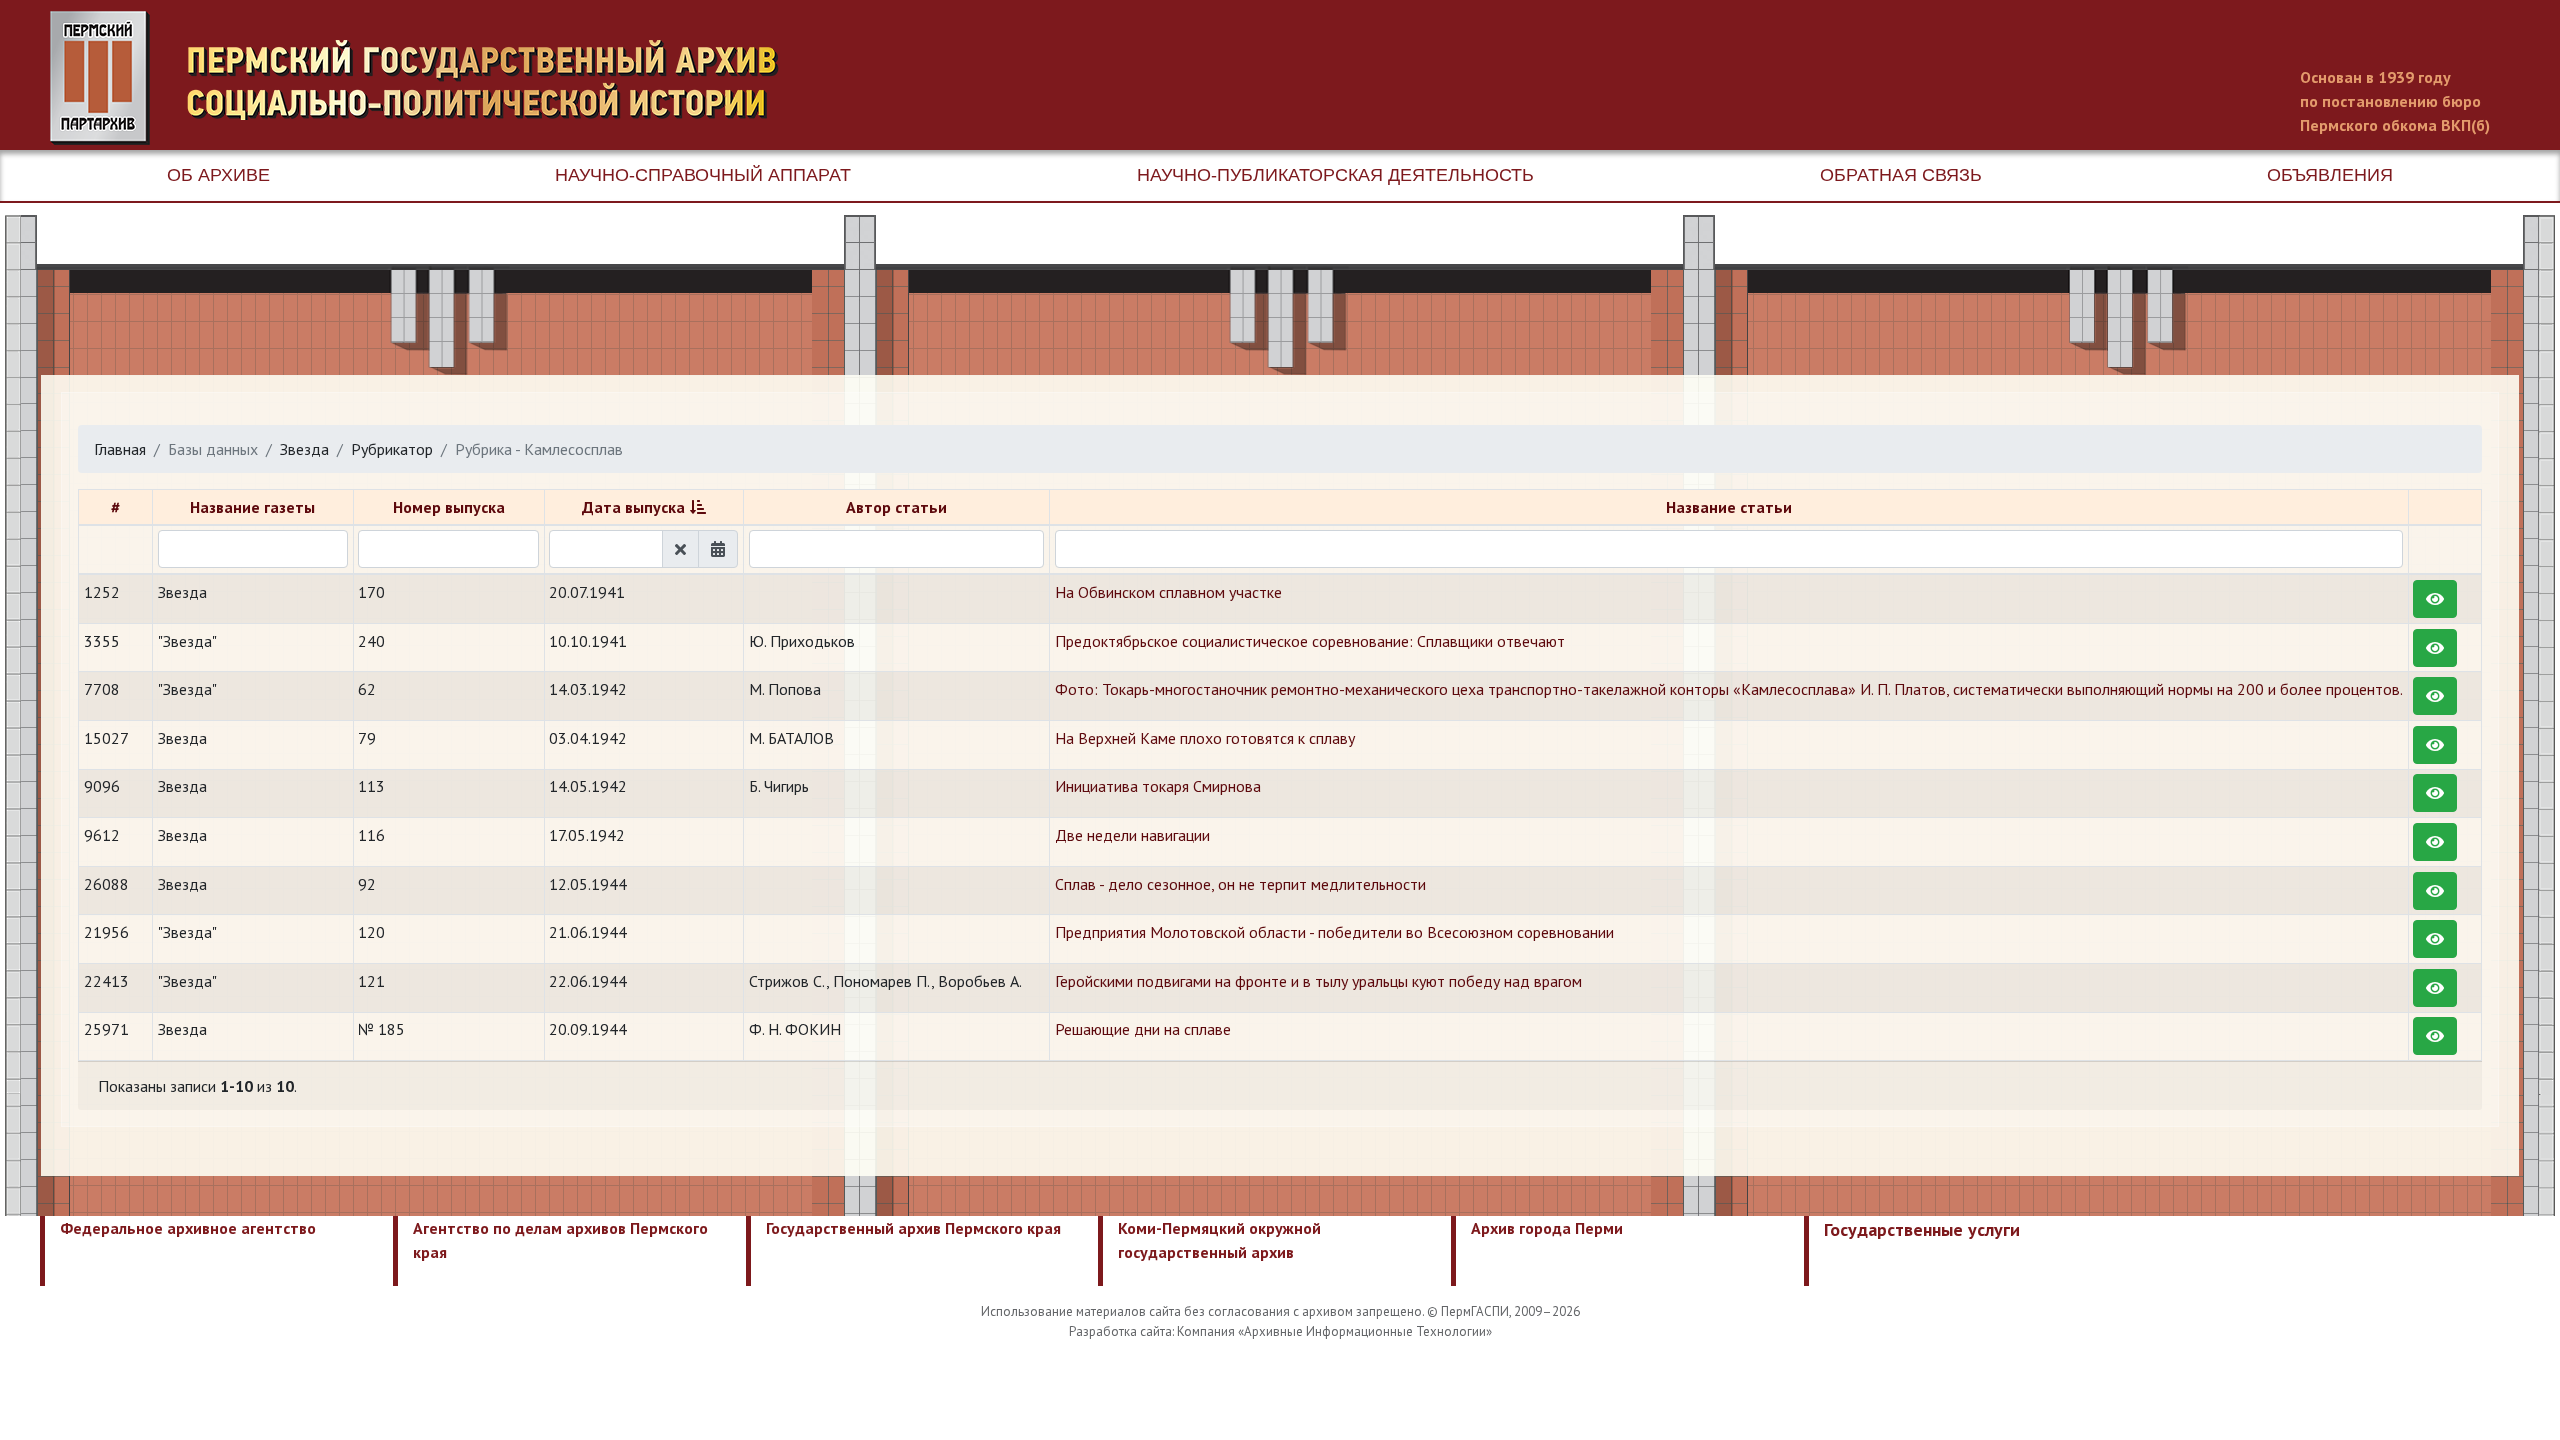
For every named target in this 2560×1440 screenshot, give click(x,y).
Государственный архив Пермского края (913, 1228)
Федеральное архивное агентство (188, 1228)
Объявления (2330, 175)
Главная (120, 449)
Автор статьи (896, 507)
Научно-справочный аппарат (703, 175)
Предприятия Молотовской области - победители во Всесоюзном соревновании (1334, 932)
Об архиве (218, 175)
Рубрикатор (392, 449)
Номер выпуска (449, 507)
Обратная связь (1901, 175)
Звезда (304, 449)
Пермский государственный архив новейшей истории (425, 78)
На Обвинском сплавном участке (1168, 592)
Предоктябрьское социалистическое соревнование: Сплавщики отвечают (1310, 641)
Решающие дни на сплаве (1143, 1029)
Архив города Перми (1547, 1228)
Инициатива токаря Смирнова (1158, 786)
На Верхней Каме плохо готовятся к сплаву (1205, 738)
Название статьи (1729, 507)
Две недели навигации (1132, 835)
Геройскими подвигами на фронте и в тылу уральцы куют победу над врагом (1318, 981)
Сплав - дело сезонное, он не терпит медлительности (1240, 884)
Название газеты (252, 507)
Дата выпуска (633, 507)
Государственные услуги (1922, 1229)
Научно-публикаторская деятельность (1335, 175)
